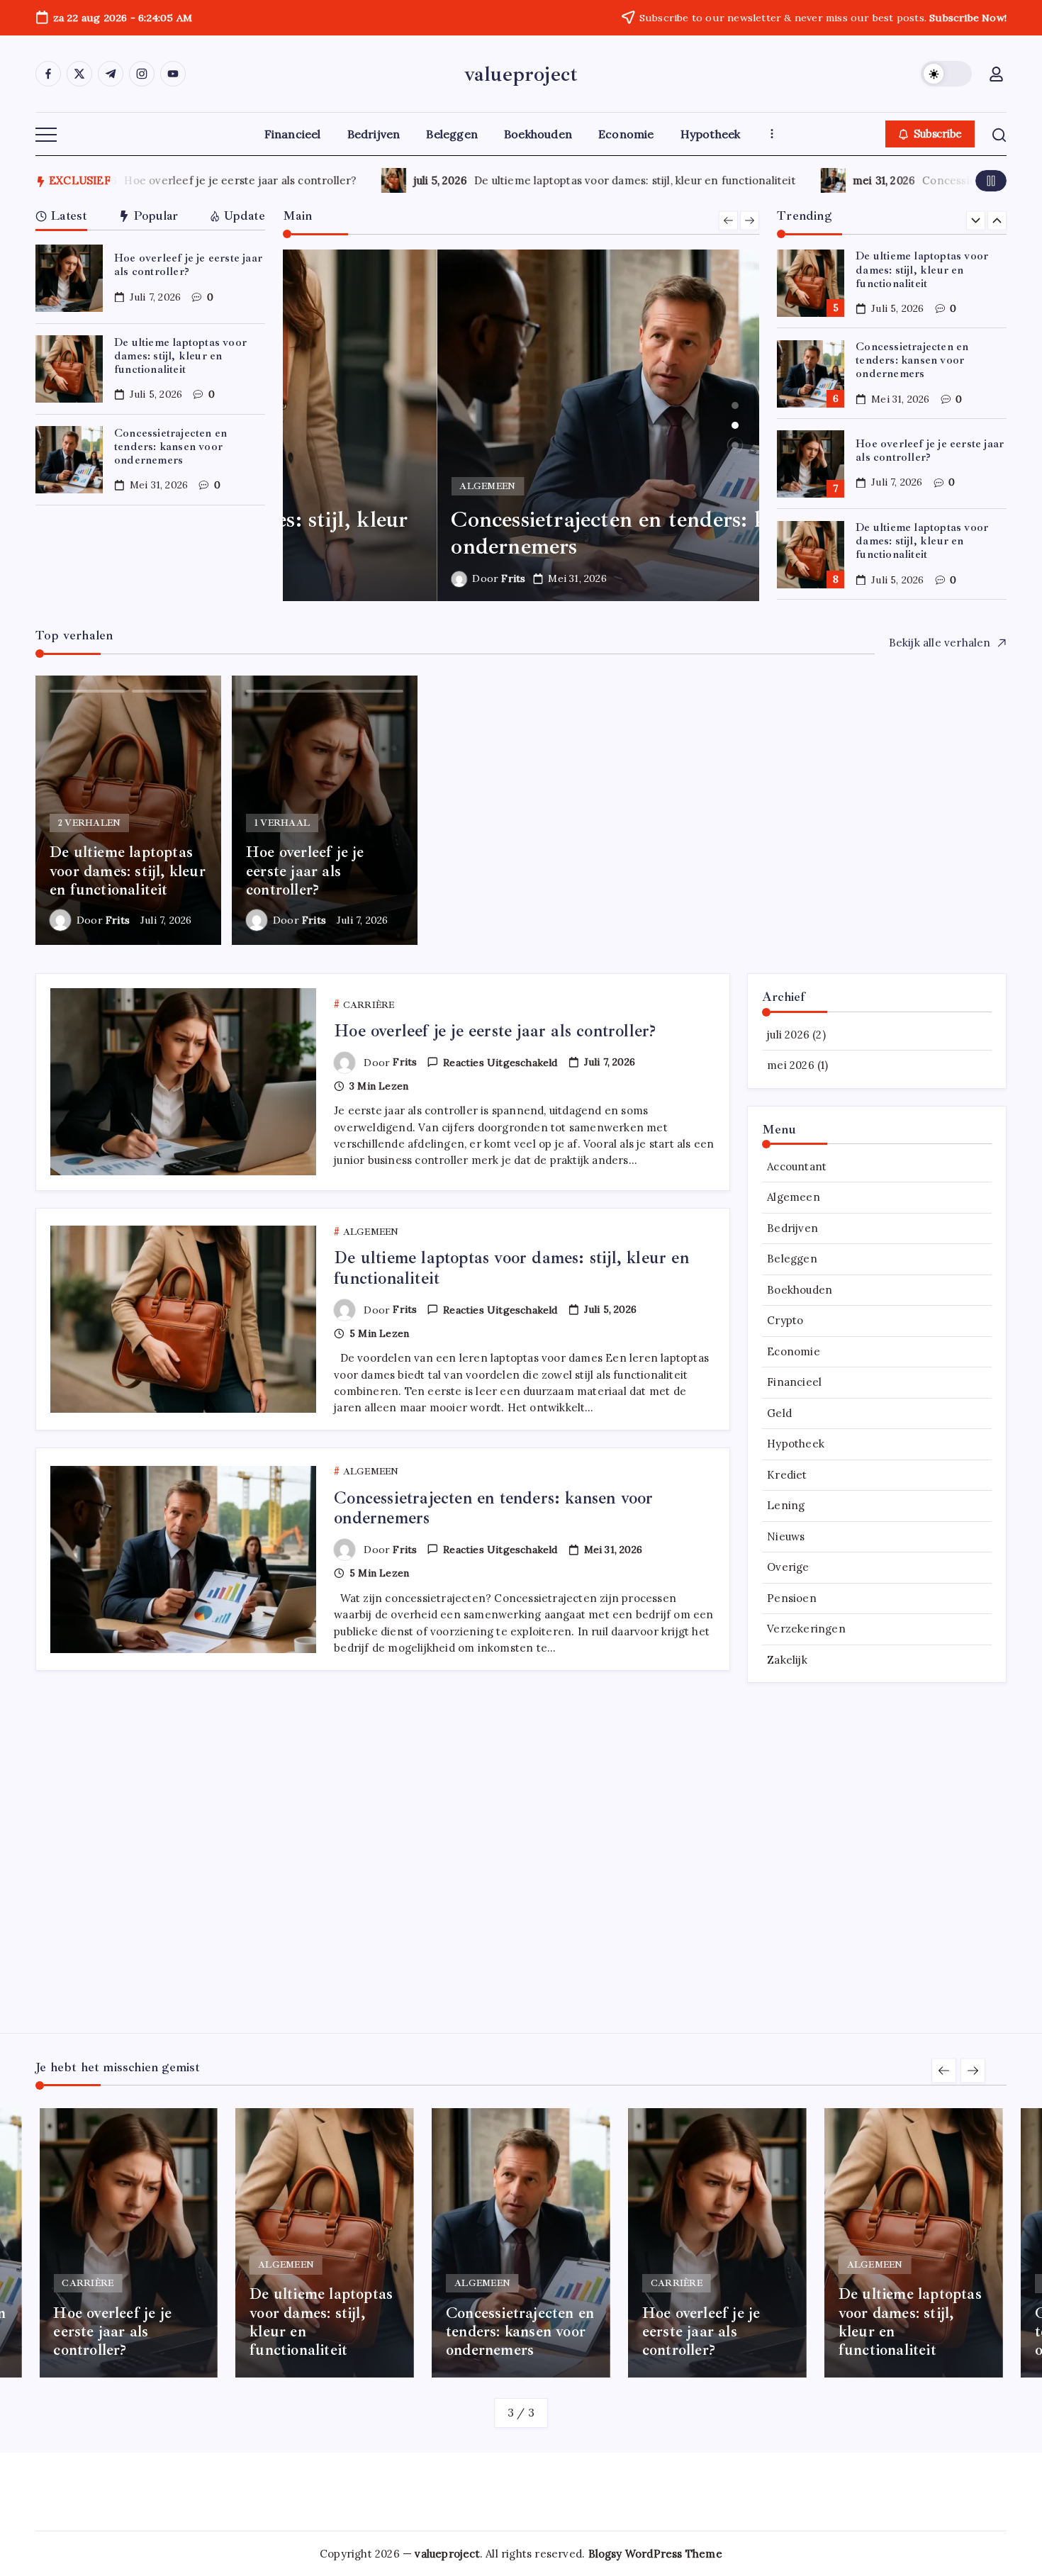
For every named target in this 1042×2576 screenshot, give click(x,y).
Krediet (787, 1475)
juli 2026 (788, 1035)
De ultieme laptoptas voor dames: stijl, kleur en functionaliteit (607, 180)
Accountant (797, 1166)
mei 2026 (791, 1065)
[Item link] (128, 810)
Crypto (785, 1320)
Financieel (794, 1382)
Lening (786, 1505)
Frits (359, 578)
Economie (794, 1351)
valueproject (521, 74)
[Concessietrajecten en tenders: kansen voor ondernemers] (521, 425)
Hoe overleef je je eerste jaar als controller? (213, 180)
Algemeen (794, 1197)
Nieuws (786, 1536)
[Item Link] (69, 278)
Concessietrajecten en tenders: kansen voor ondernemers (170, 447)
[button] (946, 74)
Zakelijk (787, 1660)
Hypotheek (796, 1444)
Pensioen (792, 1598)
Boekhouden (800, 1290)
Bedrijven (792, 1228)
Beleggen (792, 1259)
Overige (788, 1567)
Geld (779, 1413)
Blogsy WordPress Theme (655, 2554)
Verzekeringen (806, 1629)
